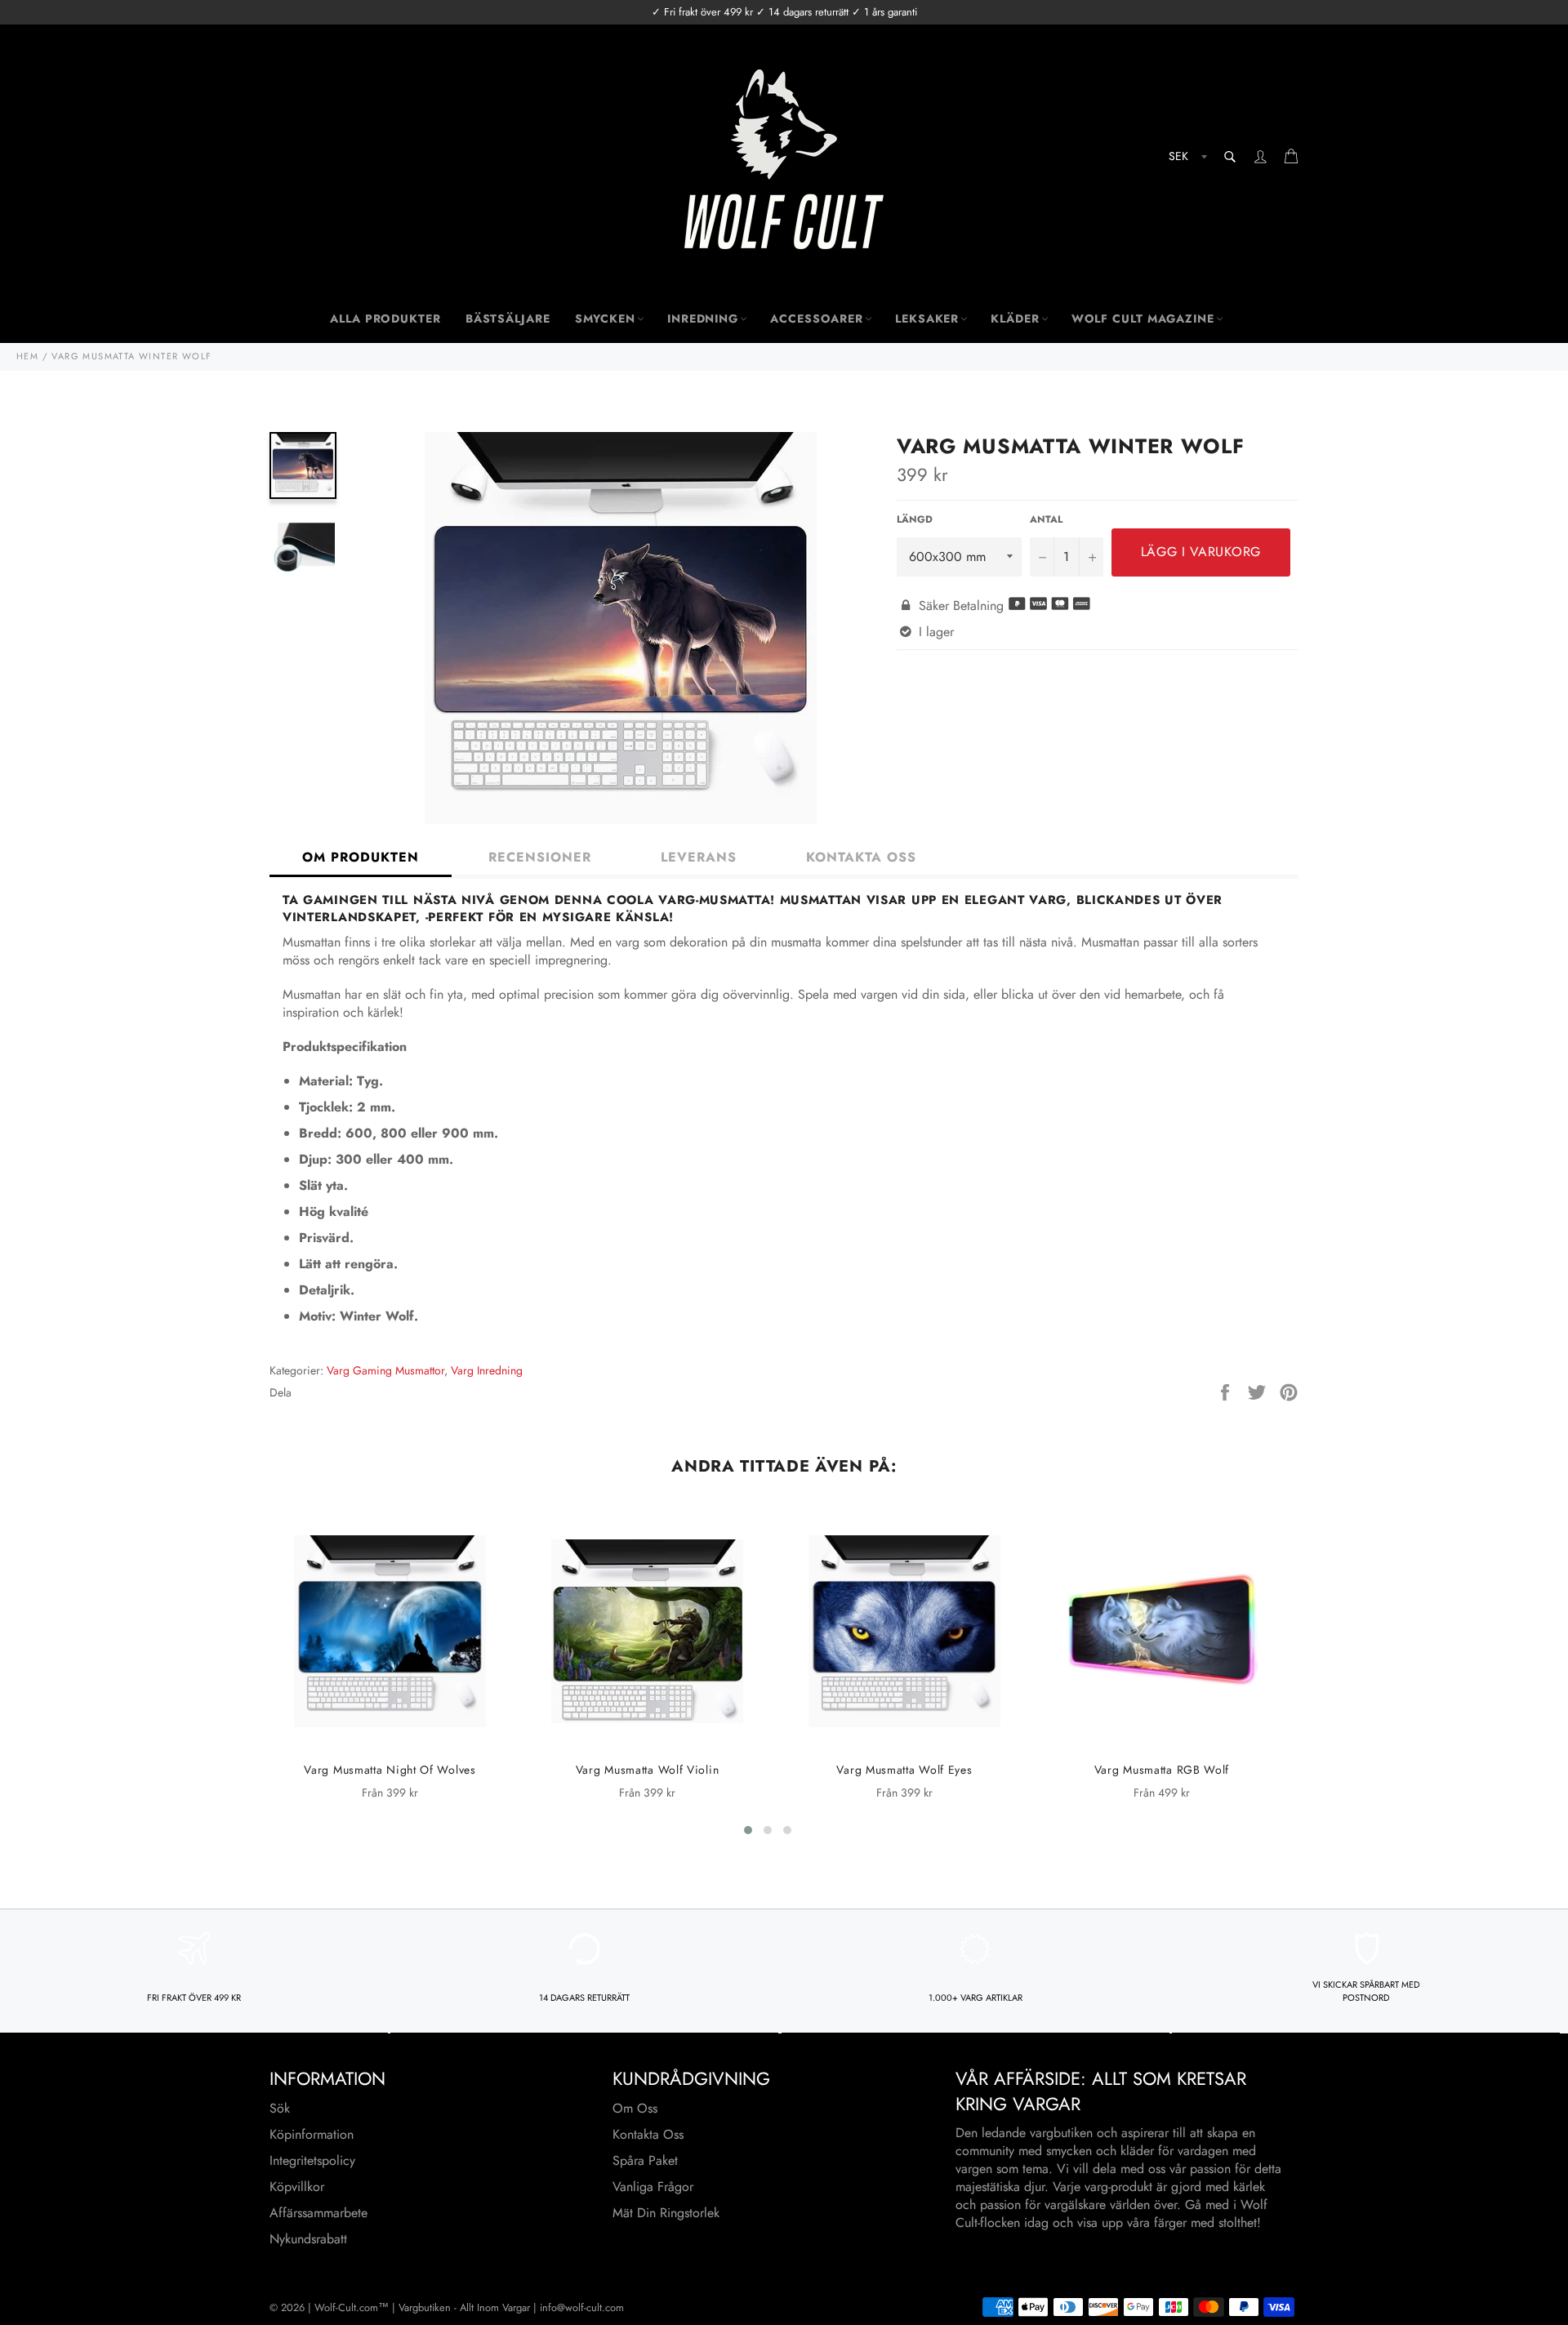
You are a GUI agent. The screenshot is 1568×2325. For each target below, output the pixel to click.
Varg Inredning (487, 1370)
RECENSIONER (540, 857)
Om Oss (635, 2108)
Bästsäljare (508, 318)
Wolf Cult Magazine (1143, 318)
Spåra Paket (645, 2160)
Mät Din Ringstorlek (666, 2213)
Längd (915, 520)
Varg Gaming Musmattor (385, 1370)
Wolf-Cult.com (346, 2307)
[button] (748, 1830)
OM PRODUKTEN (361, 857)
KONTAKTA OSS (861, 857)
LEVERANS (699, 857)
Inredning (703, 318)
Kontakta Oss (648, 2134)
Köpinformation (312, 2134)
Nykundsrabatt (308, 2239)
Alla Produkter (385, 318)
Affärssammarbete (318, 2213)
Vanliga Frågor (653, 2187)
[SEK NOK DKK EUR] (1186, 159)
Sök (280, 2108)
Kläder (1015, 318)
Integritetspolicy (312, 2160)
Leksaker (927, 318)
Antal (1046, 520)
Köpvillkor (297, 2187)
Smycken (605, 318)
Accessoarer (817, 318)
